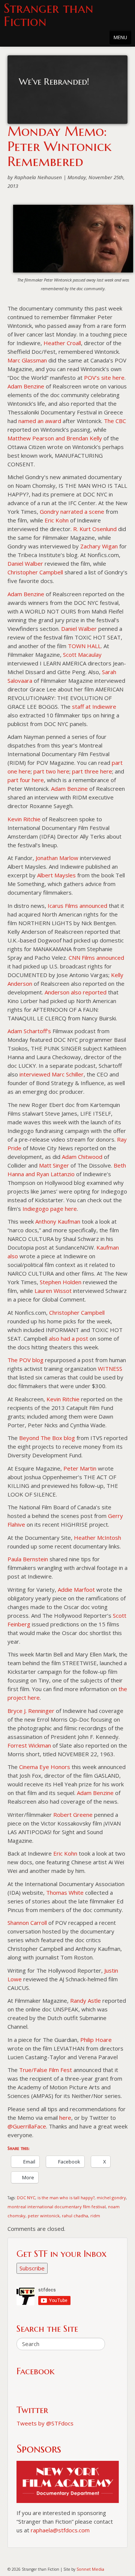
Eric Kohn (57, 520)
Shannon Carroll (27, 1923)
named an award (40, 421)
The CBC (115, 421)
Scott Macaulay (82, 655)
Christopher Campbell (35, 572)
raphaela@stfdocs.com (60, 2530)
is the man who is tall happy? (66, 2198)
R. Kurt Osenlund (95, 529)
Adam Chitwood (82, 1157)
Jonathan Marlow (57, 858)
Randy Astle (85, 2001)
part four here (26, 780)
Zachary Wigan (99, 546)
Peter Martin (80, 1468)
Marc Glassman (27, 360)
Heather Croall (62, 343)
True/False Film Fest (46, 2070)
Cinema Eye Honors (45, 1767)
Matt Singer (54, 1165)
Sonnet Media (90, 2569)
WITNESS (110, 1369)
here (65, 2118)
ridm (95, 2216)
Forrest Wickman (29, 1745)
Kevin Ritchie (24, 819)
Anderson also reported (76, 992)
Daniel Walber (25, 563)
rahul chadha (75, 2216)
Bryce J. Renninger (31, 1711)
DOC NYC (26, 2198)
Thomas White (65, 1892)
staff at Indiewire (94, 706)
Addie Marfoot (76, 1589)
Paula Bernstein (28, 1559)
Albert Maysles (56, 875)
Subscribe (32, 2268)
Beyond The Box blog (47, 1438)
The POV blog (25, 1360)
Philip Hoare (96, 2040)
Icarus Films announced (77, 906)
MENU (120, 37)
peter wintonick (44, 2216)
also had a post (68, 1338)
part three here (92, 771)
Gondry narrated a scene (72, 512)
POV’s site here (104, 378)
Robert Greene (73, 1815)
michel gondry (111, 2198)
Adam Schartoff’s (29, 1031)
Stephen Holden (61, 1282)
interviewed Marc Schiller (52, 1074)
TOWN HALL (84, 646)
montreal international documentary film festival (57, 2207)
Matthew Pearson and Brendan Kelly (55, 438)
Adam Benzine (26, 386)
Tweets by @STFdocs (45, 2423)
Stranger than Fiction (49, 15)
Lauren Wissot (53, 1291)
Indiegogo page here (50, 1209)
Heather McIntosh (97, 1538)
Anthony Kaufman (58, 1221)
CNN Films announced (96, 958)
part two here (51, 771)
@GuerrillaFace (27, 2126)
